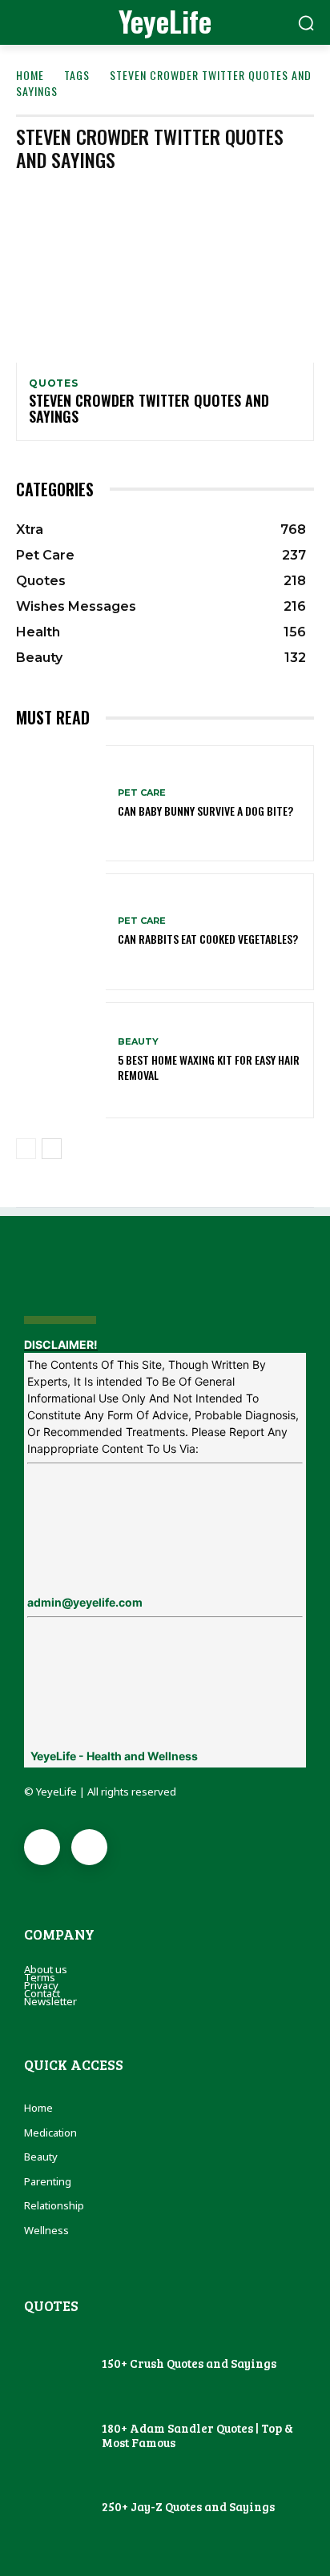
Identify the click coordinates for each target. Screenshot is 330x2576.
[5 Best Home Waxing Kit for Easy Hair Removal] (61, 1060)
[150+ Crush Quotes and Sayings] (55, 2365)
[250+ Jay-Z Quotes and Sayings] (55, 2508)
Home (30, 75)
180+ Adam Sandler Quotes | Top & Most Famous (197, 2435)
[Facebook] (42, 1847)
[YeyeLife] (165, 1281)
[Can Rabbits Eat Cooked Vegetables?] (61, 931)
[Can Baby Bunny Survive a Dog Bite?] (61, 803)
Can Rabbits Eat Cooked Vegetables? (208, 939)
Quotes (54, 383)
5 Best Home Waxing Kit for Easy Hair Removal (209, 1067)
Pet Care (142, 793)
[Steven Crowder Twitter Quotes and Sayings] (165, 273)
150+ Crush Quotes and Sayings (189, 2363)
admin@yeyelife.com (85, 1602)
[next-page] (52, 1149)
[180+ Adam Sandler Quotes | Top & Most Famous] (55, 2437)
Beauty (138, 1042)
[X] (89, 1847)
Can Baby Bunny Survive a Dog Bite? (205, 811)
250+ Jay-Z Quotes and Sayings (188, 2506)
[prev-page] (26, 1149)
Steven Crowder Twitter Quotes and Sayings (149, 408)
